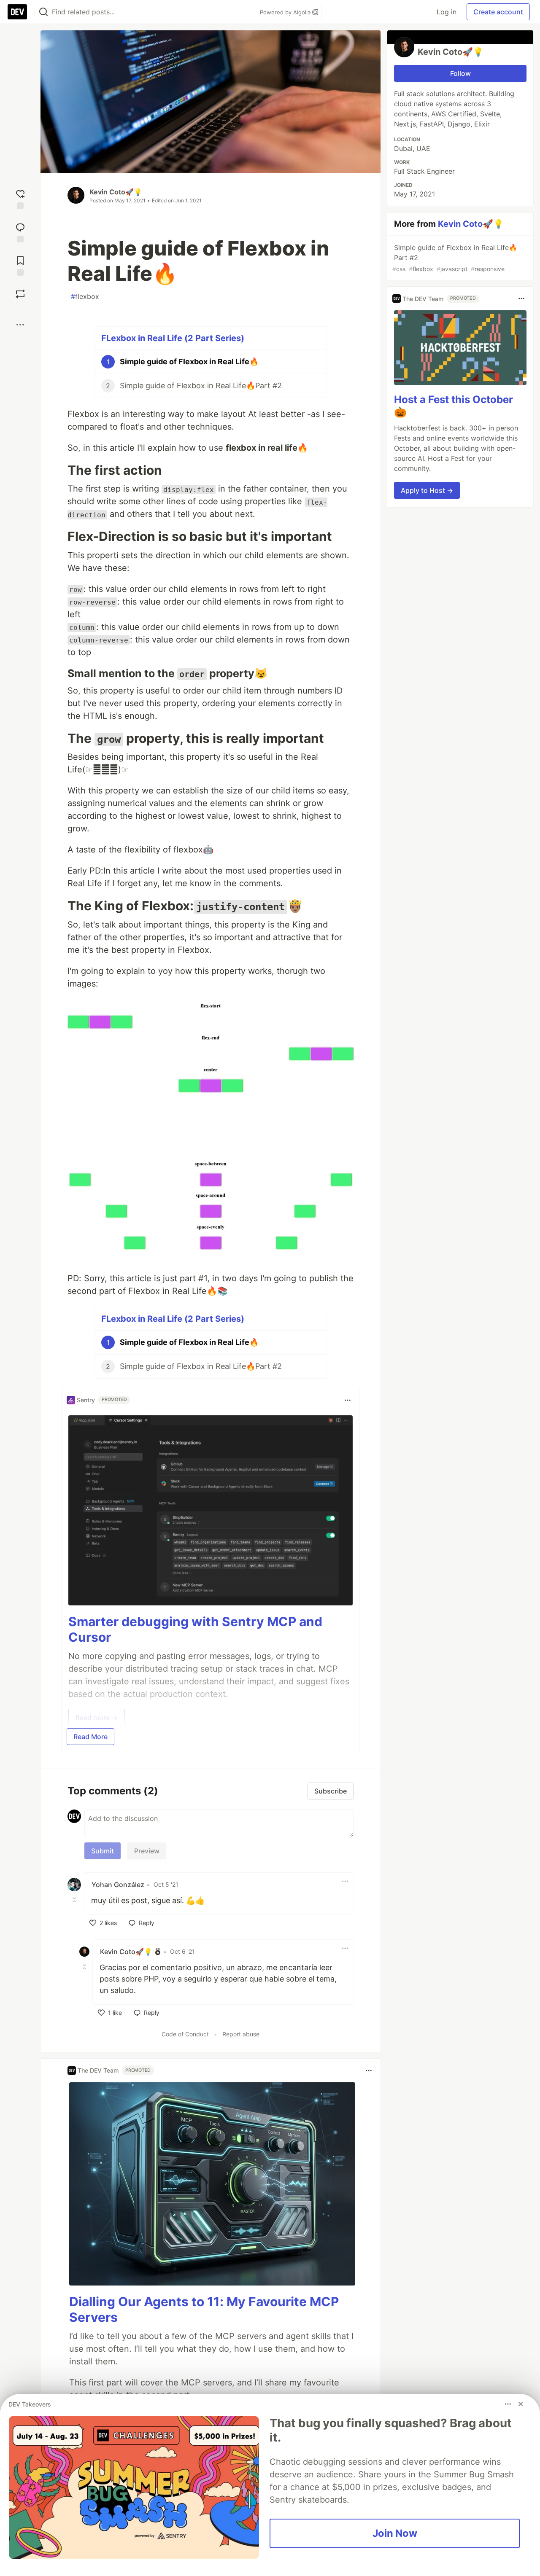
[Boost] (20, 294)
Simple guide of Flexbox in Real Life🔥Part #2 (455, 258)
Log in (447, 12)
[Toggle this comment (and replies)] (75, 1900)
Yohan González (118, 1885)
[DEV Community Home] (17, 12)
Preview (147, 1851)
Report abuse (241, 2034)
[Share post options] (20, 325)
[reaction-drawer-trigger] (20, 198)
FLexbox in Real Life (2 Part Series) (173, 338)
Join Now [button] (395, 2533)
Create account (498, 12)
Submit (103, 1851)
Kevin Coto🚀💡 (116, 192)
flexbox (85, 296)
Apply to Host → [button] (427, 490)
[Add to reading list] (20, 265)
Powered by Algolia (286, 12)
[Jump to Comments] (20, 232)
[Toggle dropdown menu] (348, 1400)
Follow (460, 73)
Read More (90, 1737)
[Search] (43, 12)
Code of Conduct (185, 2034)
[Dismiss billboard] (521, 2404)
